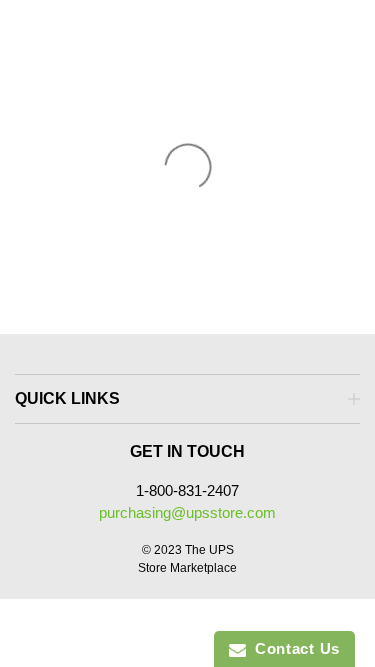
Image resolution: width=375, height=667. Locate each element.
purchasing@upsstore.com (187, 512)
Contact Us (293, 648)
